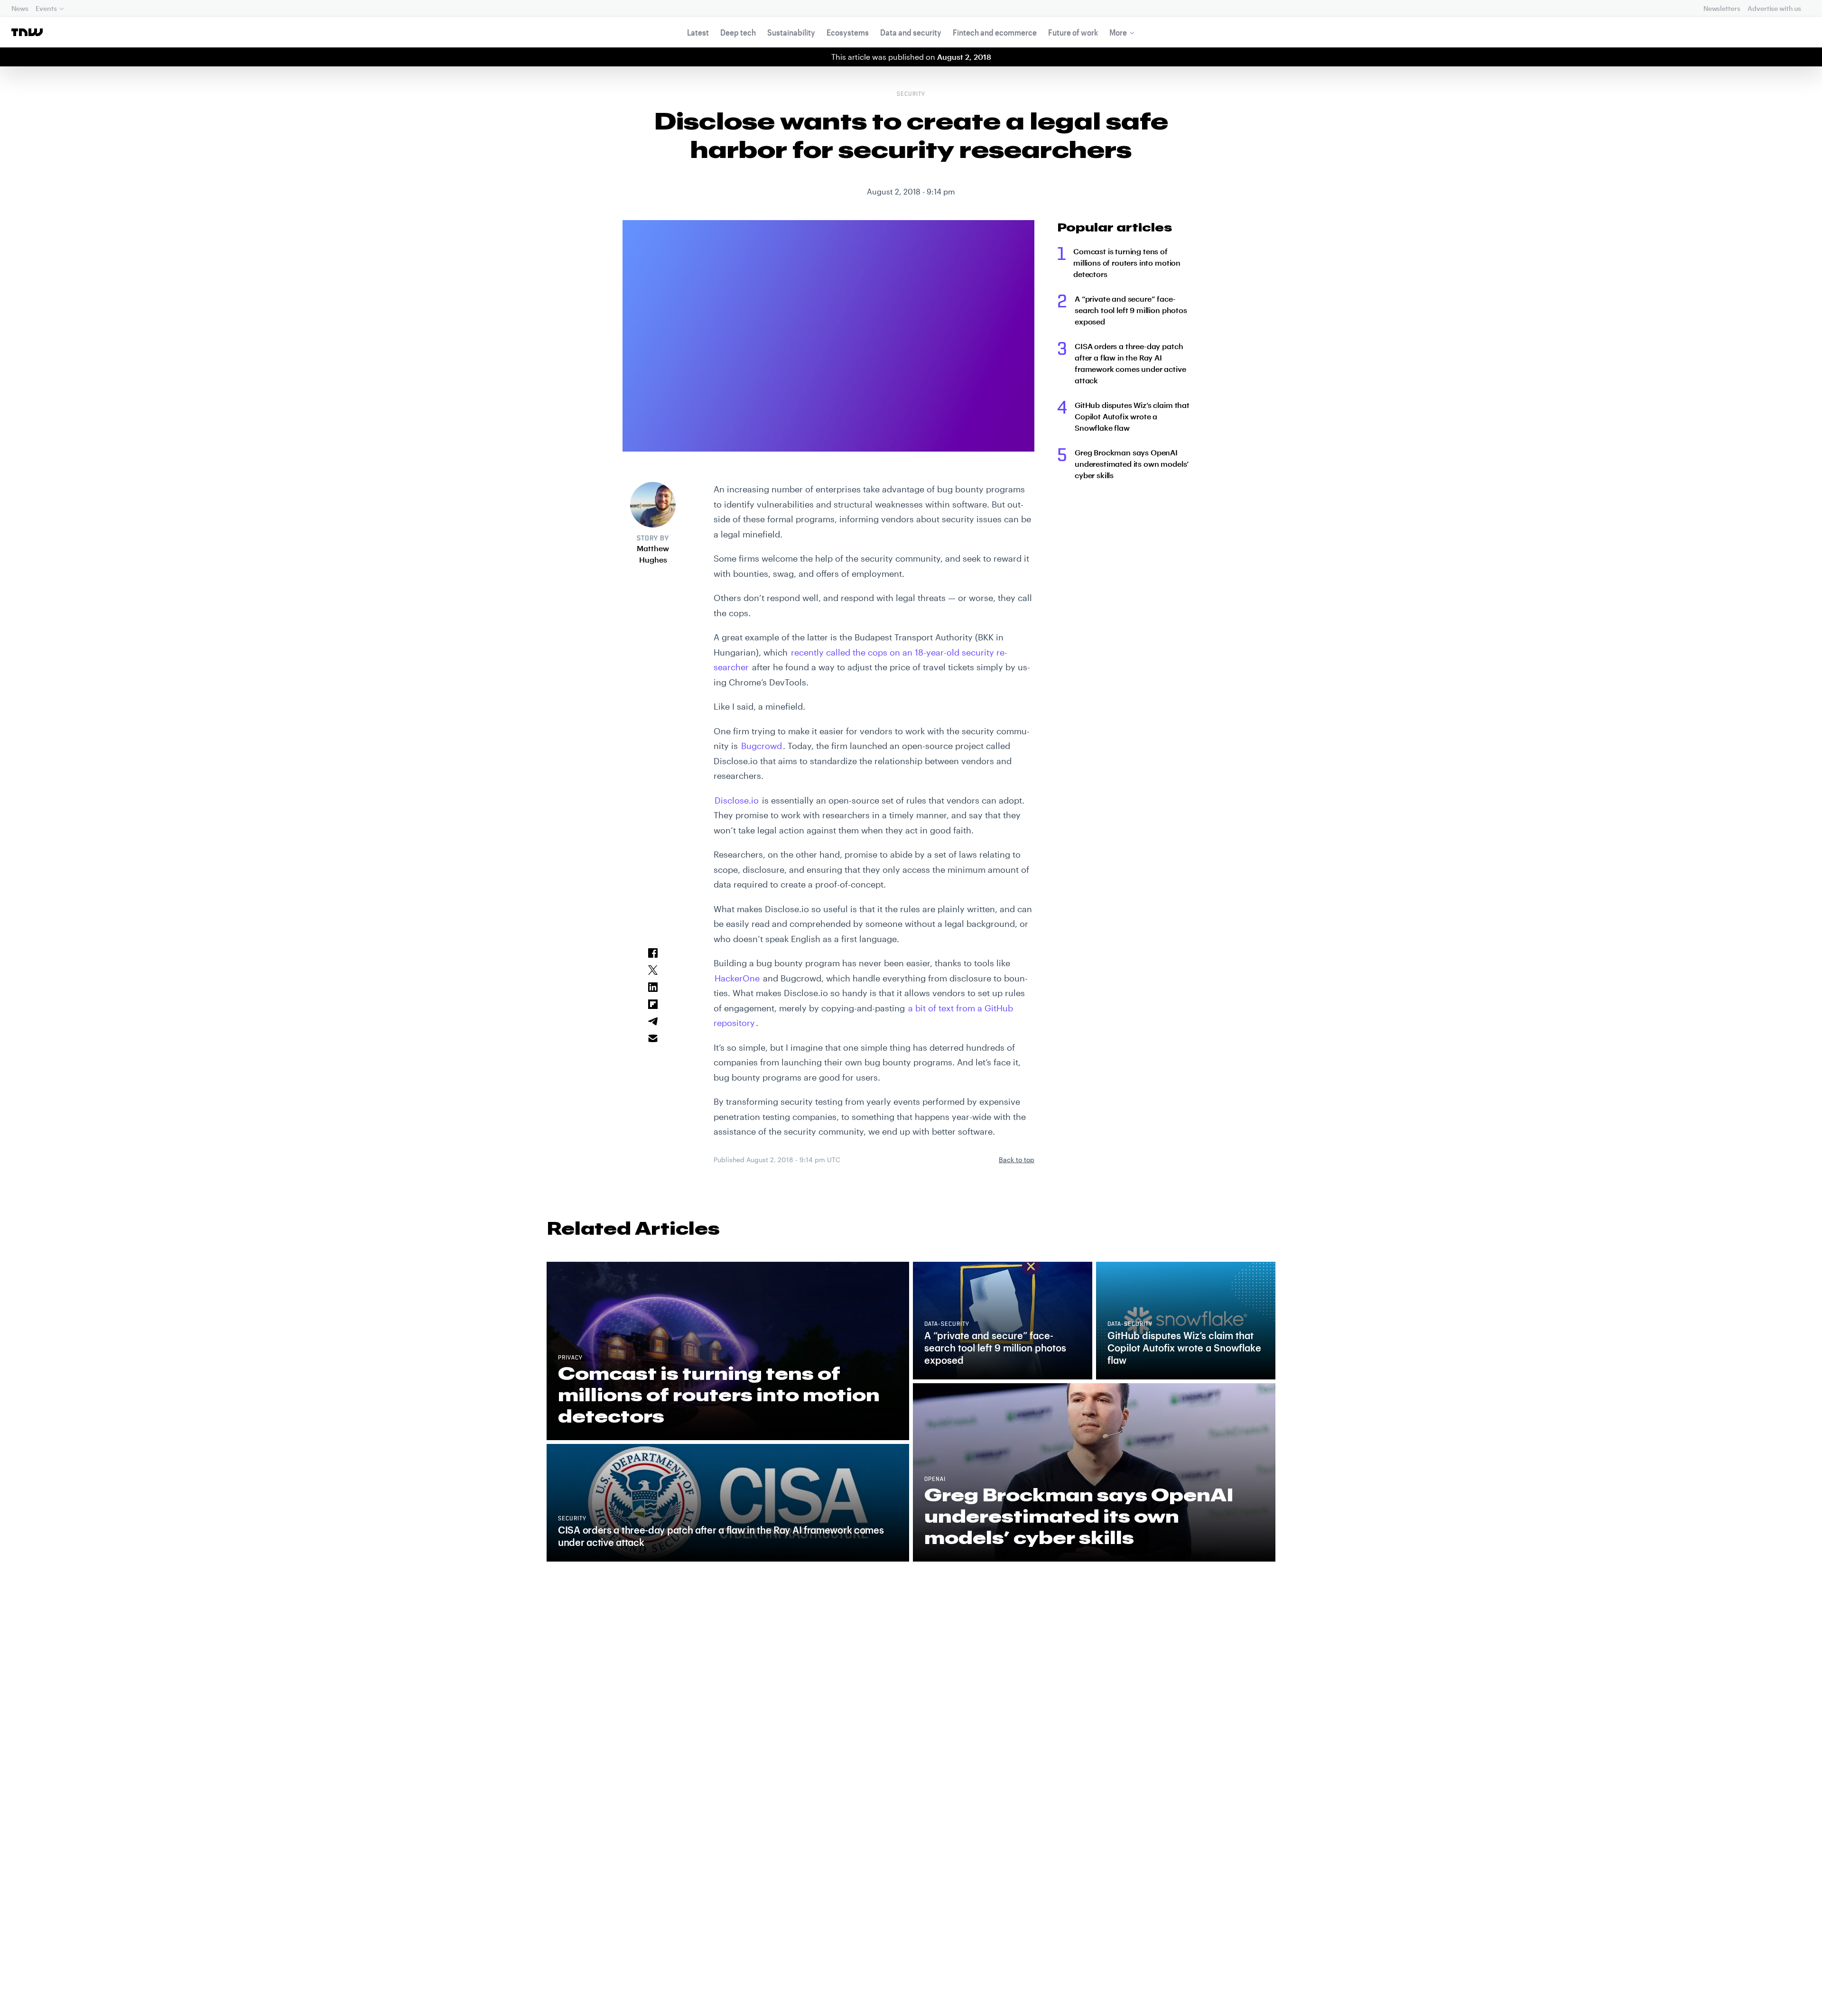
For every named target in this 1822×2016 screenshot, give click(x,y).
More (1118, 32)
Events (46, 8)
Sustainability (791, 32)
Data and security (911, 32)
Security (911, 94)
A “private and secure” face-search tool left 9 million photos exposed (1131, 310)
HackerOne (737, 978)
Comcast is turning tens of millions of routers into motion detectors (1127, 263)
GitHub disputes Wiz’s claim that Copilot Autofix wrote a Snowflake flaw (1132, 416)
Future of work (1073, 32)
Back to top (1017, 1160)
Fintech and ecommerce (995, 32)
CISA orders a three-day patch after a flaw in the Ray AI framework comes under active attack (1130, 363)
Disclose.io (737, 800)
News (20, 8)
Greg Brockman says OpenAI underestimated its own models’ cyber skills (1132, 464)
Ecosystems (848, 32)
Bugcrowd (762, 746)
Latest (698, 32)
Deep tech (738, 32)
